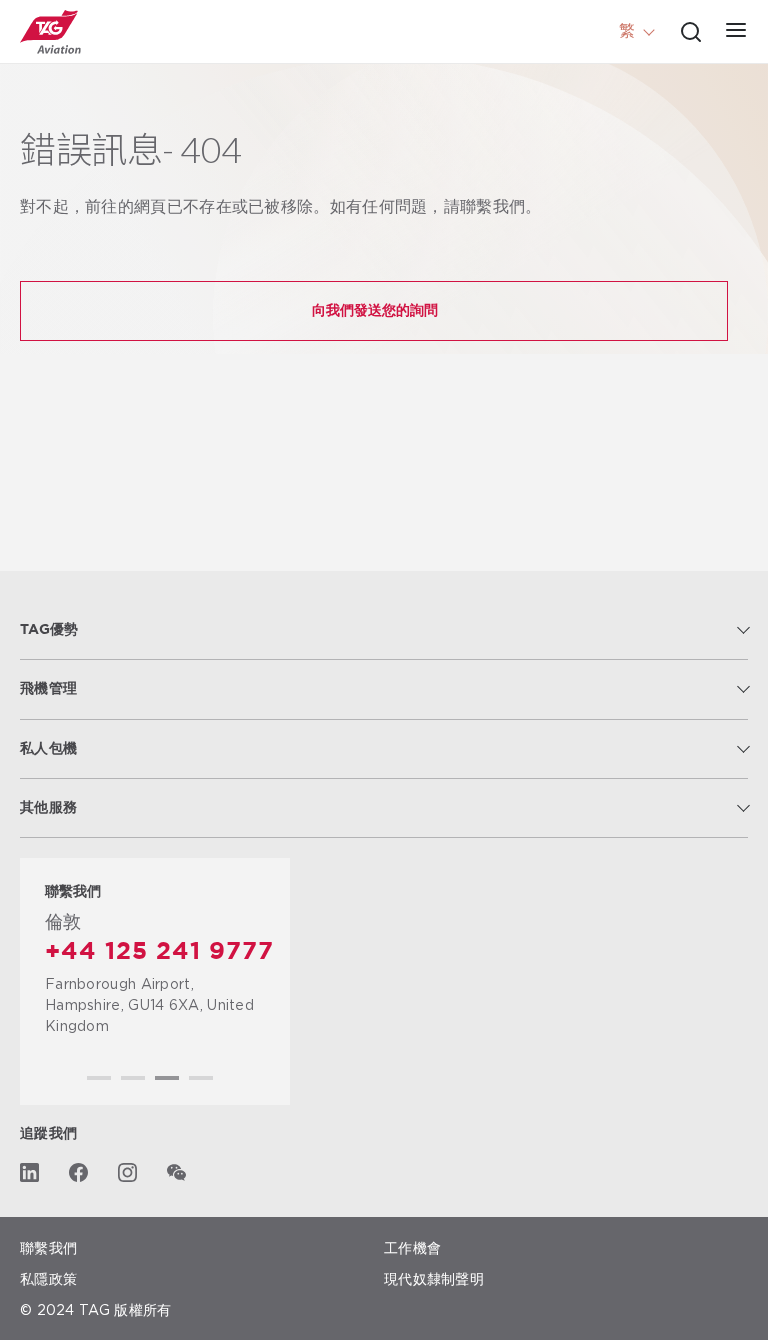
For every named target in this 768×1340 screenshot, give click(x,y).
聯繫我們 (48, 1247)
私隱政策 (48, 1278)
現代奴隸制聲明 (434, 1278)
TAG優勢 (49, 630)
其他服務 (48, 808)
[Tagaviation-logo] (50, 32)
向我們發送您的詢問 (375, 309)
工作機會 (412, 1247)
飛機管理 (48, 689)
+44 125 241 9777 (159, 952)
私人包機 (48, 749)
